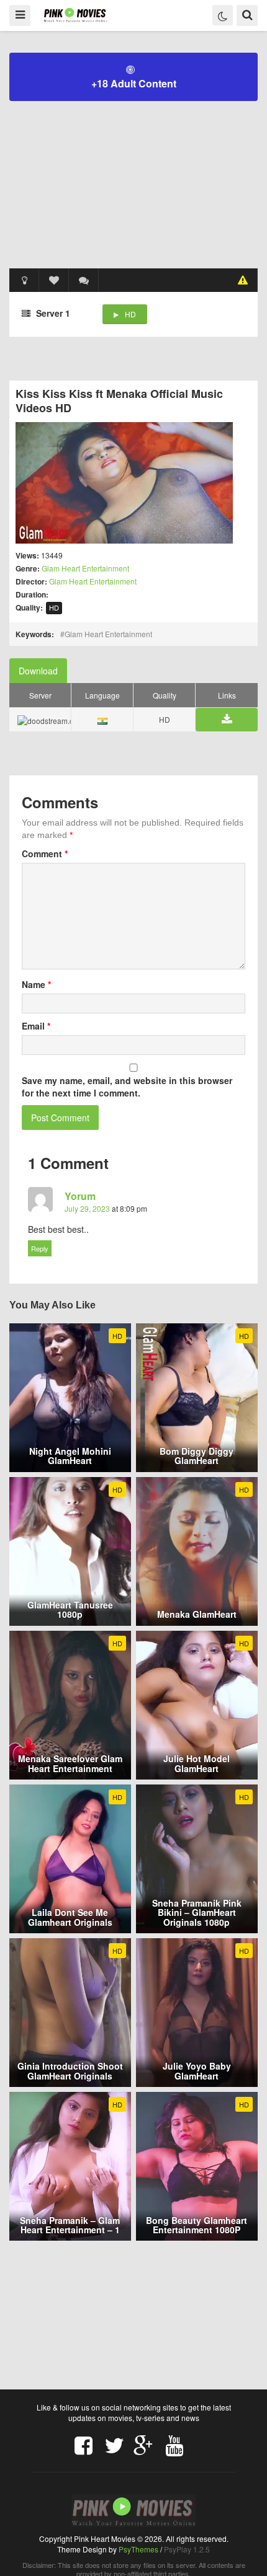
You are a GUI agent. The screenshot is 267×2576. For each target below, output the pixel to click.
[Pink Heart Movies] (75, 15)
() (84, 280)
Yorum (80, 1196)
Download (38, 671)
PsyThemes (138, 2549)
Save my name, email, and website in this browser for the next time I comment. (127, 1087)
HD (130, 314)
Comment (45, 854)
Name (36, 984)
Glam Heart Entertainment (85, 568)
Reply (40, 1248)
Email (36, 1026)
